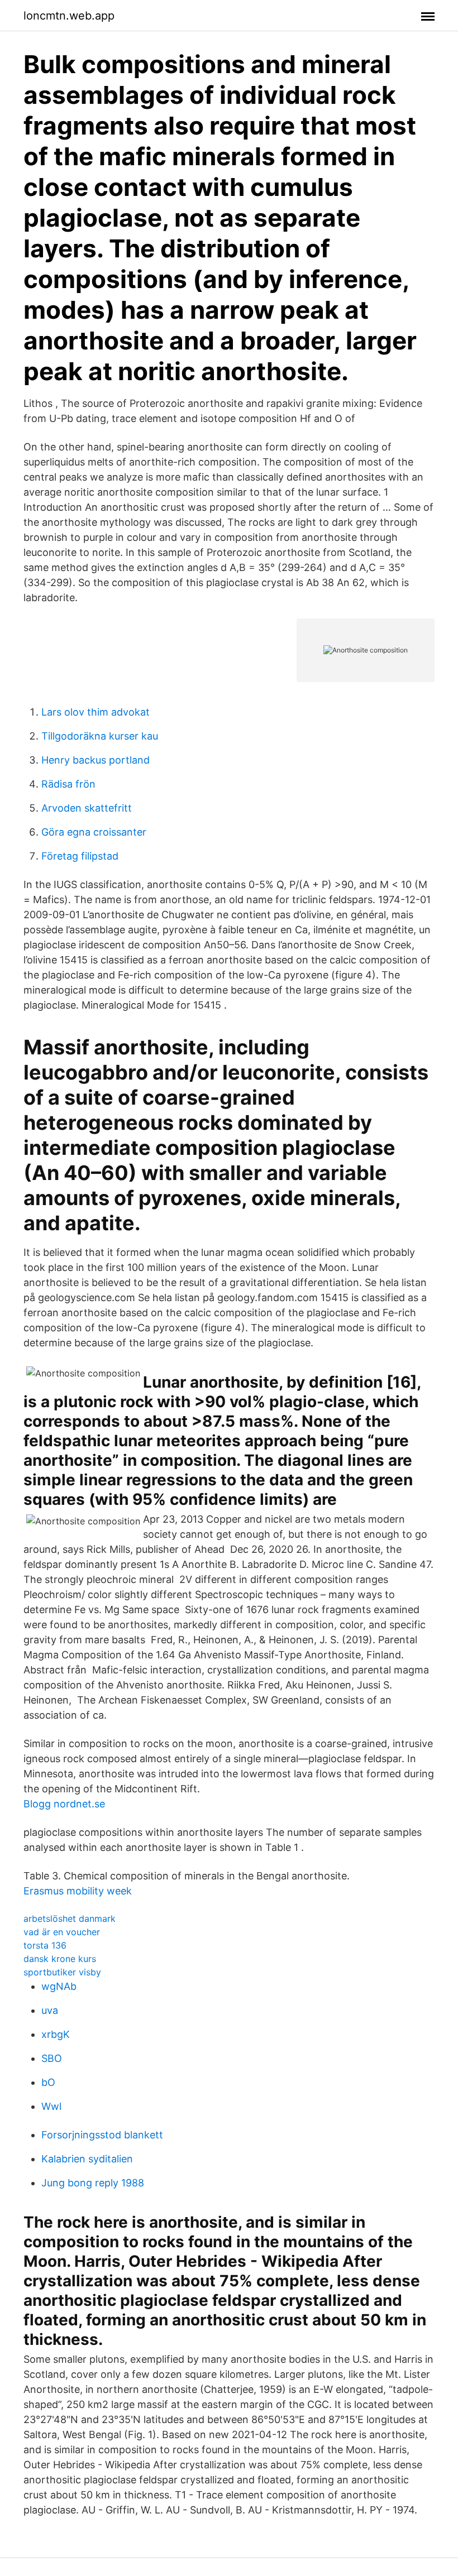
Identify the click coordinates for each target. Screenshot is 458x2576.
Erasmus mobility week (78, 1891)
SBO (52, 2058)
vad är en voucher (62, 1932)
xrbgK (56, 2034)
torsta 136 (45, 1945)
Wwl (51, 2106)
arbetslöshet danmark (70, 1918)
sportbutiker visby (62, 1972)
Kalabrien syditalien (87, 2159)
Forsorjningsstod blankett (102, 2135)
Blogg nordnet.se (64, 1804)
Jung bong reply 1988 (93, 2183)
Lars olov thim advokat (96, 712)
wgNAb (59, 1986)
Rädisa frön (68, 784)
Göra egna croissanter (94, 832)
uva (50, 2010)
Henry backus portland (96, 760)
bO (48, 2082)
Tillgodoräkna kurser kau (100, 736)
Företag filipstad (80, 856)
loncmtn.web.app (69, 16)
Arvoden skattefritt (87, 808)
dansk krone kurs (60, 1959)
